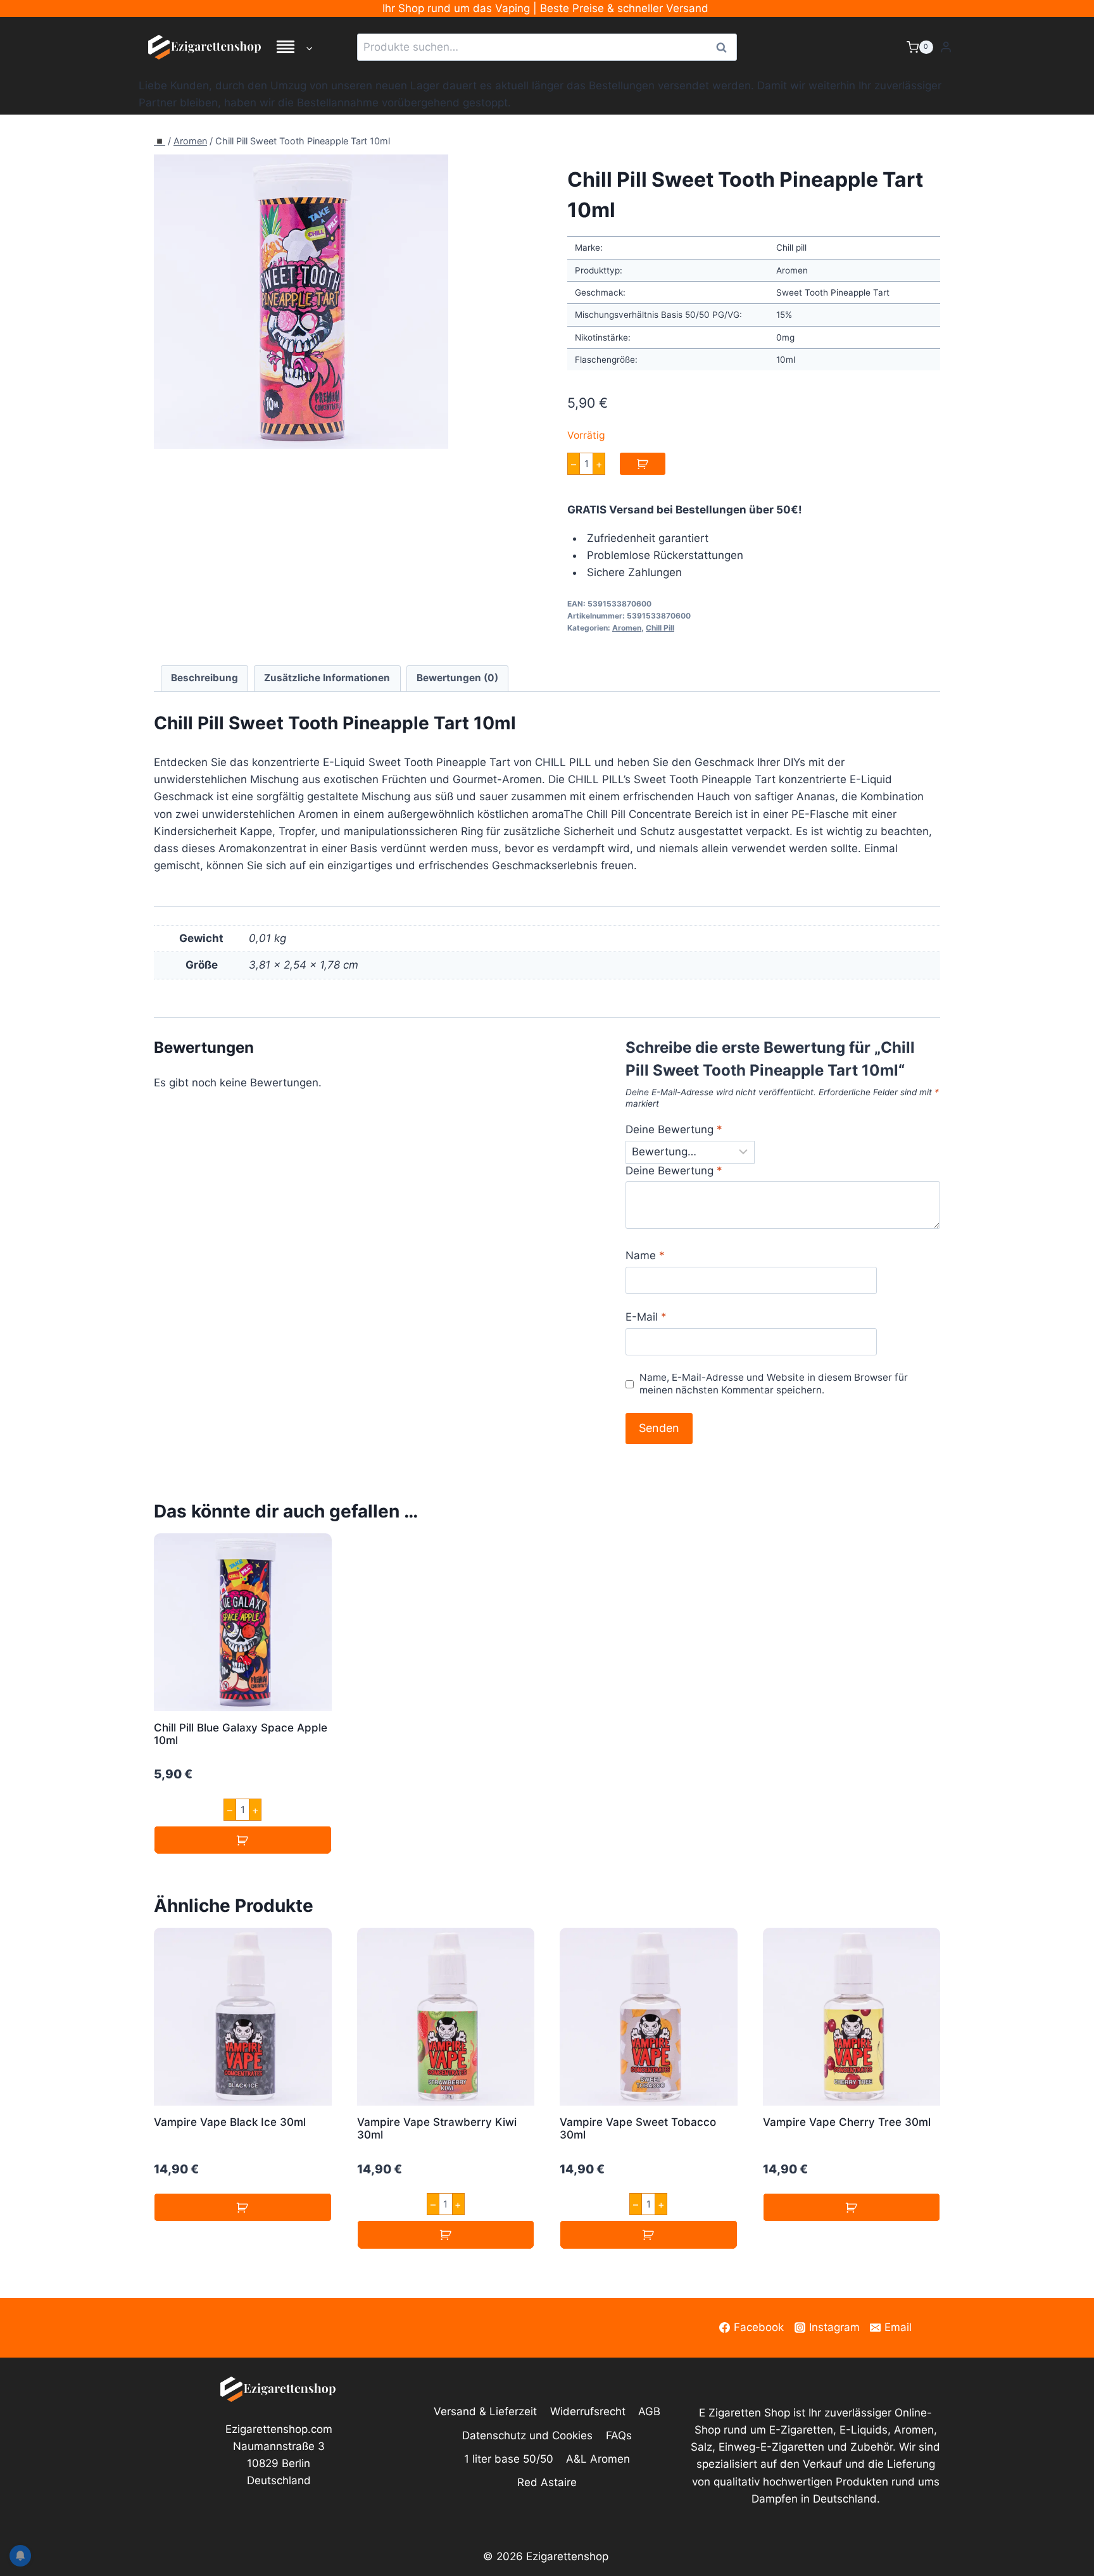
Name (645, 1255)
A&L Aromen (598, 2459)
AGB (649, 2411)
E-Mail (646, 1317)
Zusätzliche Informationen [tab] (327, 678)
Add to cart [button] (243, 1840)
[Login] (946, 47)
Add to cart (643, 464)
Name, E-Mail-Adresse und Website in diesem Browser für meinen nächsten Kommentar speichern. (774, 1384)
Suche (725, 47)
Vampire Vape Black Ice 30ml (230, 2122)
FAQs (619, 2435)
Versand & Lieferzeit (485, 2411)
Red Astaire (547, 2482)
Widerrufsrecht (588, 2411)
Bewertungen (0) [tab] (457, 678)
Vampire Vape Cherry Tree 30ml (847, 2122)
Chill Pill (660, 628)
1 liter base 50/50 (509, 2459)
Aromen (190, 141)
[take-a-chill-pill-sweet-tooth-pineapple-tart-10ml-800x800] (301, 302)
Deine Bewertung (674, 1129)
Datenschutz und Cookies (527, 2435)
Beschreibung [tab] (204, 678)
